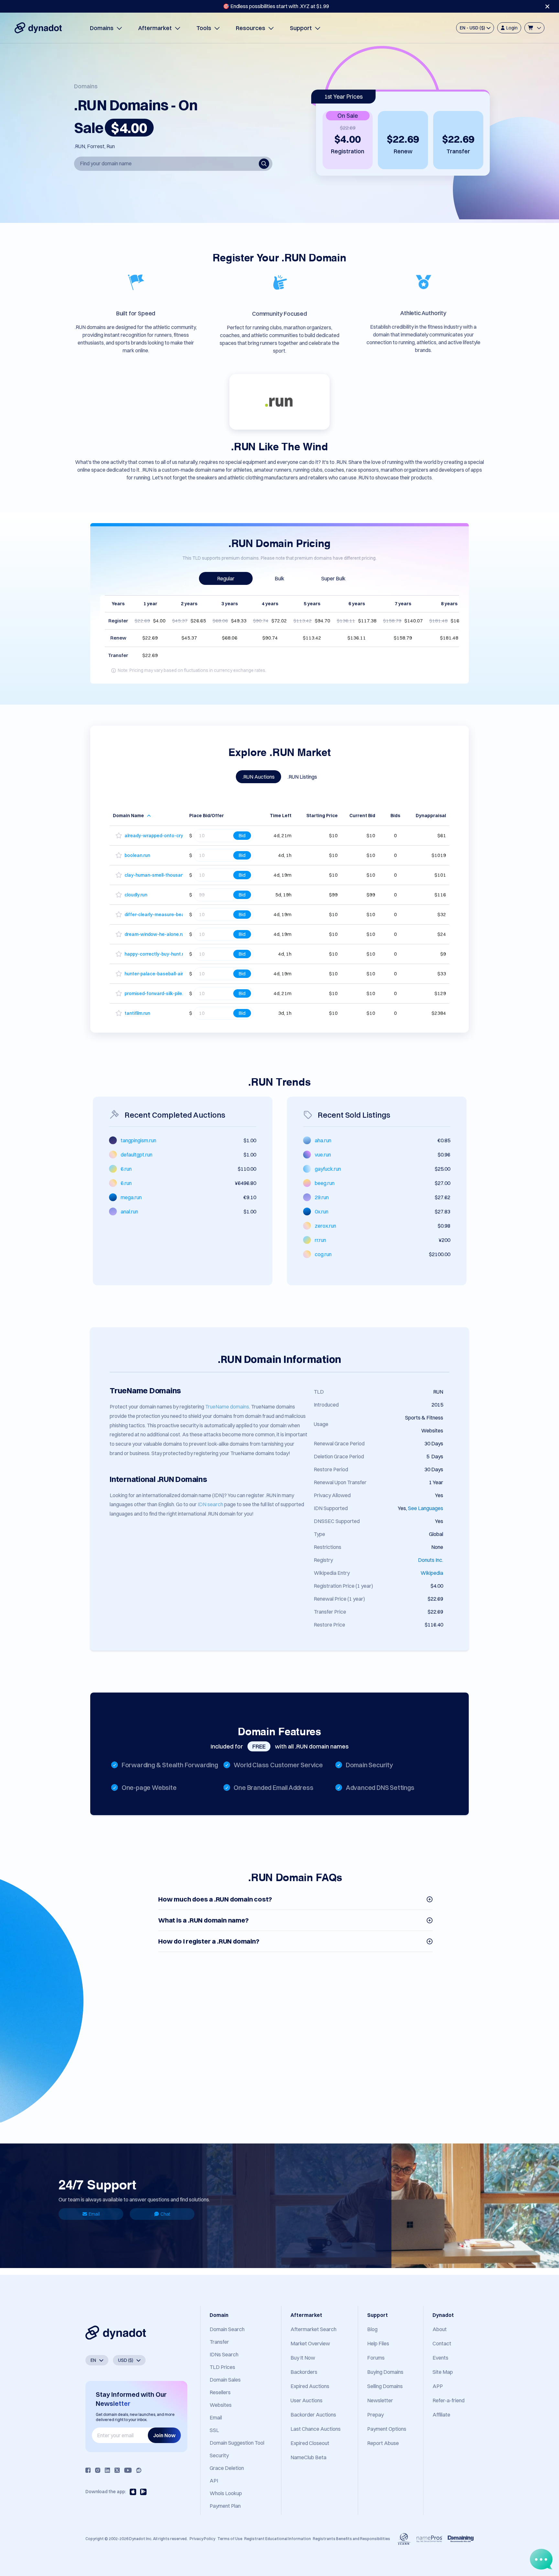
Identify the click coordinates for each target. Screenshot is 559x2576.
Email (94, 2214)
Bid (242, 835)
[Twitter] (117, 2470)
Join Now (164, 2435)
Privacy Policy (202, 2539)
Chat (165, 2214)
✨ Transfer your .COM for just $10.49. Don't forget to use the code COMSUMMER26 (276, 6)
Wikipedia (432, 1573)
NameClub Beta (308, 2457)
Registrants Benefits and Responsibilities (351, 2539)
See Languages (426, 1508)
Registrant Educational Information (278, 2539)
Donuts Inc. (431, 1560)
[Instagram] (98, 2470)
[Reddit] (139, 2470)
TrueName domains (227, 1407)
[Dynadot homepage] (38, 28)
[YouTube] (128, 2470)
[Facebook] (88, 2470)
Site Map (443, 2372)
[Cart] (534, 28)
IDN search (210, 1504)
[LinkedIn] (107, 2470)
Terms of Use (230, 2539)
